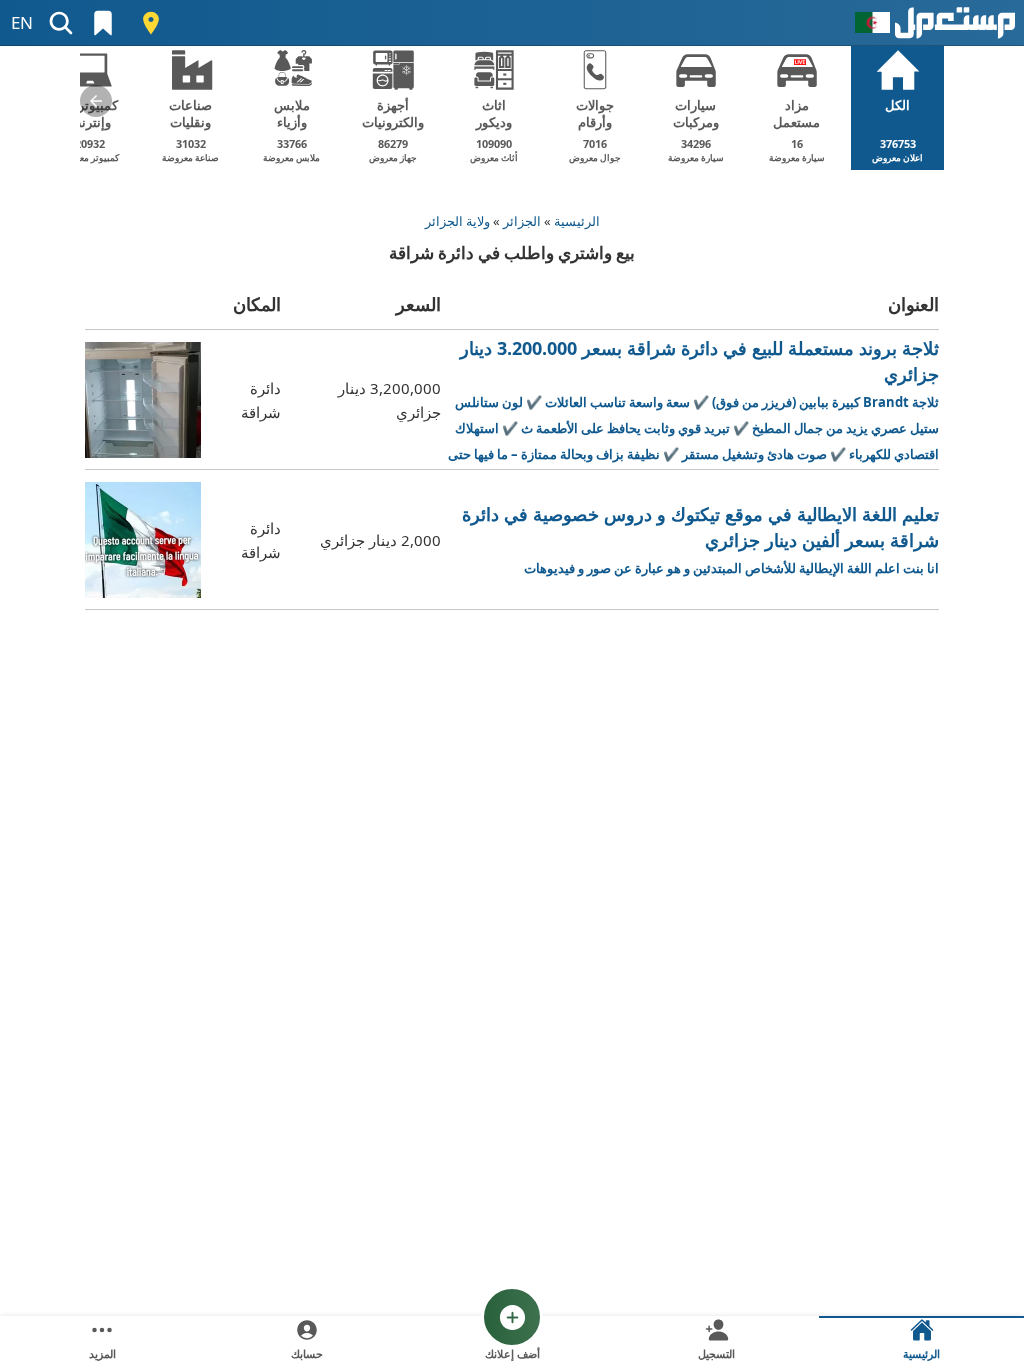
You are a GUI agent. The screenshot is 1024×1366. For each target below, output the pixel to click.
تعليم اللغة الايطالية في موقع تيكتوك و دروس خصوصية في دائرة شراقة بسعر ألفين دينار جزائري (700, 539)
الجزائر (522, 221)
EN (22, 22)
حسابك (307, 1353)
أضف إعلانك (512, 1353)
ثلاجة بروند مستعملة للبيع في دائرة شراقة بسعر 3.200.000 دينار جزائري (693, 400)
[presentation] (96, 101)
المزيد (102, 1353)
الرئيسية (577, 221)
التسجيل (716, 1353)
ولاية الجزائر (457, 221)
